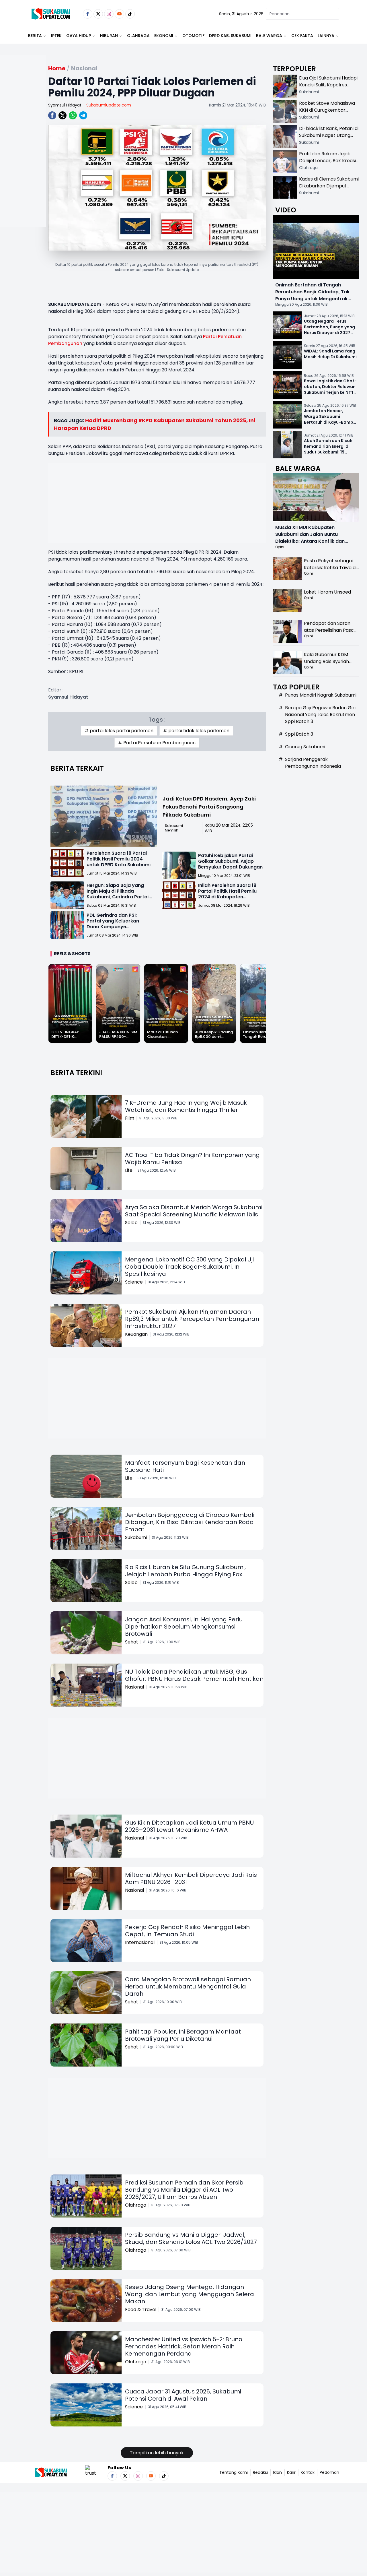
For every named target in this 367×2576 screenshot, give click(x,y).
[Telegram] (83, 115)
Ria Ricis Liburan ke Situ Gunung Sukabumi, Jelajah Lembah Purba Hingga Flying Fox (185, 1571)
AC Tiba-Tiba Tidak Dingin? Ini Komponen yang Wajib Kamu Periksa (192, 1159)
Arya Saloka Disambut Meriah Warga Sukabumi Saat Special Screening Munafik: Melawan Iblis (194, 1211)
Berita (35, 36)
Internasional (140, 1942)
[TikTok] (130, 14)
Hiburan (109, 36)
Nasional (134, 1687)
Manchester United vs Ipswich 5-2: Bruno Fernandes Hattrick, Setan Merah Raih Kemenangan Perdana (184, 2346)
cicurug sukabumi (305, 747)
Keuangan (136, 1334)
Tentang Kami (234, 2472)
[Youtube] (119, 14)
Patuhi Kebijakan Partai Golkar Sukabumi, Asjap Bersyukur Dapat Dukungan (230, 861)
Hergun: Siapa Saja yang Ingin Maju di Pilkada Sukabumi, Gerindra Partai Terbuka (118, 894)
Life (129, 1170)
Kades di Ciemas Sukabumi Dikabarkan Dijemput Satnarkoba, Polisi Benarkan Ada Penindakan (329, 189)
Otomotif (193, 36)
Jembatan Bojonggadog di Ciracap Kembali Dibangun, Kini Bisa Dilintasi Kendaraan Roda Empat (190, 1522)
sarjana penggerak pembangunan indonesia (313, 763)
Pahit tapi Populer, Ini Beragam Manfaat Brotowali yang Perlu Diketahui (183, 2035)
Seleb (131, 1223)
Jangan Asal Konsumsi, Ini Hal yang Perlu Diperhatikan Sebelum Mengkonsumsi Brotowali (184, 1627)
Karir (291, 2472)
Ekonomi (164, 36)
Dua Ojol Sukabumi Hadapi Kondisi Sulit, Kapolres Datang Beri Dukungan (328, 85)
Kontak (308, 2472)
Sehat (132, 1642)
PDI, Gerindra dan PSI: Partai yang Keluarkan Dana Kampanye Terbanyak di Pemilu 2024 (117, 924)
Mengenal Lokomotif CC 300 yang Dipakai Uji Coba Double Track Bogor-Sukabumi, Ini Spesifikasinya (189, 1267)
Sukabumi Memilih (174, 828)
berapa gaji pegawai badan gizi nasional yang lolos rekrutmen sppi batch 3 (320, 715)
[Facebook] (88, 14)
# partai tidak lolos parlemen (196, 731)
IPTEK (56, 36)
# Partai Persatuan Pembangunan (157, 743)
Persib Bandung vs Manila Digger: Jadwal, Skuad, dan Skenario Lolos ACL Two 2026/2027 (191, 2238)
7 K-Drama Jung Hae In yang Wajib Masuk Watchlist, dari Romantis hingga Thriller (186, 1106)
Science (134, 1282)
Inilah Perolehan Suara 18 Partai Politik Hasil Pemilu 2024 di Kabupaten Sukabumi (227, 894)
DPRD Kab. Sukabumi (230, 36)
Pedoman (329, 2472)
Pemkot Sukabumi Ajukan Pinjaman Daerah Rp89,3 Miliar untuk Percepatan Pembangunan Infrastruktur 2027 (192, 1319)
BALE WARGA (269, 36)
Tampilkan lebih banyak (157, 2453)
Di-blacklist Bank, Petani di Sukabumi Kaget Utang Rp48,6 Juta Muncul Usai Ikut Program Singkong (329, 139)
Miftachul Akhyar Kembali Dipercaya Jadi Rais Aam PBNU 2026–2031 (191, 1878)
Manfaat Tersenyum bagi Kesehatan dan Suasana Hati (185, 1466)
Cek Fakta (302, 36)
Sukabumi (136, 1537)
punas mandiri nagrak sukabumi (321, 695)
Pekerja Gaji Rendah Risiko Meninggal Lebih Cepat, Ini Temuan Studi (187, 1931)
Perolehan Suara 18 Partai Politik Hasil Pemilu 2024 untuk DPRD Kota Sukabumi (119, 859)
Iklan (277, 2472)
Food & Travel (141, 2310)
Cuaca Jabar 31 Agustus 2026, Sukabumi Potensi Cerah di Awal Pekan (183, 2395)
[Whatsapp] (73, 115)
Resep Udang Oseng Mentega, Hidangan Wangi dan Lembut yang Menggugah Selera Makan (190, 2294)
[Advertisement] (23, 160)
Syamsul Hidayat (65, 105)
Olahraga (138, 36)
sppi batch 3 (299, 734)
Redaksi (260, 2472)
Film (130, 1118)
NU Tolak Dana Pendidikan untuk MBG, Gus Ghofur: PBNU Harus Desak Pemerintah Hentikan (194, 1675)
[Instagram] (109, 14)
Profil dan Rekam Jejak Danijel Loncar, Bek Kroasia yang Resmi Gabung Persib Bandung (329, 164)
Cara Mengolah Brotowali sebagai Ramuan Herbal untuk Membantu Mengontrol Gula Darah (188, 1986)
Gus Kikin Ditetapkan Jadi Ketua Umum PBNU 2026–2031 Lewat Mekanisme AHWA (189, 1826)
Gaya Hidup (79, 36)
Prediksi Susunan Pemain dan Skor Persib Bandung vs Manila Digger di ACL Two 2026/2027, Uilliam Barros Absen (184, 2190)
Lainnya (326, 36)
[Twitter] (98, 14)
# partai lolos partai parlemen (119, 731)
